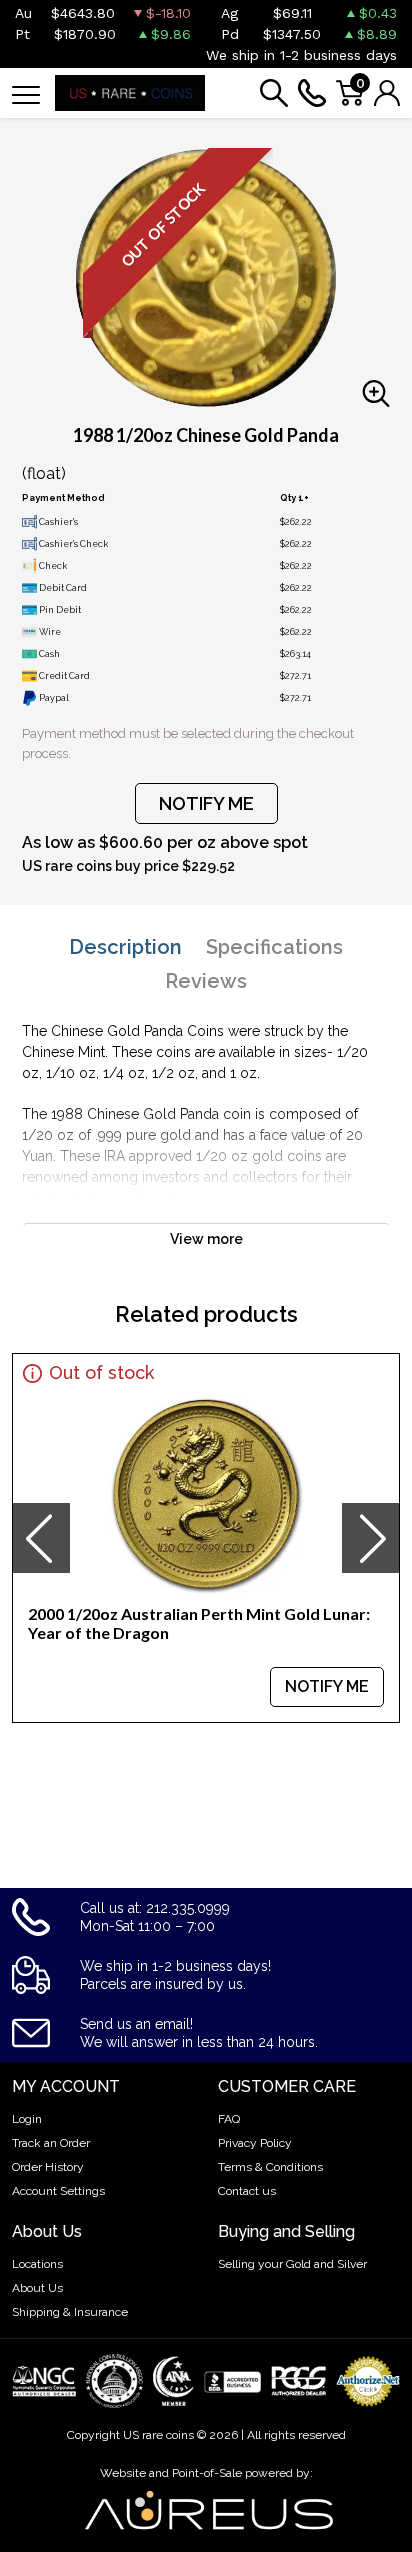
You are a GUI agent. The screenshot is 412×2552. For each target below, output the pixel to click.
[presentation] (41, 1538)
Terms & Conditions (270, 2167)
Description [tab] (125, 947)
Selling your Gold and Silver (292, 2264)
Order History (48, 2167)
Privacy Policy (255, 2143)
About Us (37, 2288)
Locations (37, 2264)
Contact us (247, 2191)
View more (206, 1239)
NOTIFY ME (206, 803)
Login (27, 2119)
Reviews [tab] (206, 981)
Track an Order (51, 2143)
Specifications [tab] (274, 947)
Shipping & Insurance (70, 2312)
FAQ (229, 2119)
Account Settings (58, 2191)
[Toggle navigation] (26, 93)
